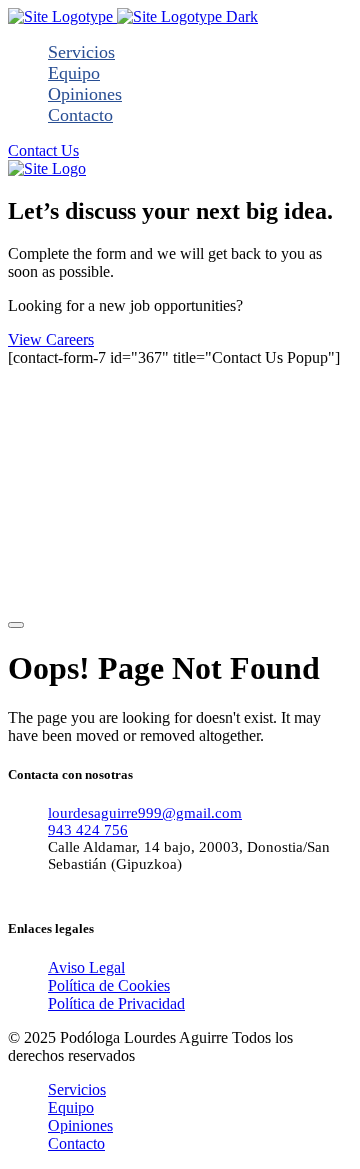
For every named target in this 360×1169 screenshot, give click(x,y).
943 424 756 (88, 830)
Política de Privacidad (116, 1003)
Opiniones (85, 94)
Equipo (74, 73)
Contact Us (43, 150)
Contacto (80, 115)
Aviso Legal (86, 967)
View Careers (51, 339)
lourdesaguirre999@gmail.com (145, 813)
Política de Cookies (109, 985)
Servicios (81, 52)
